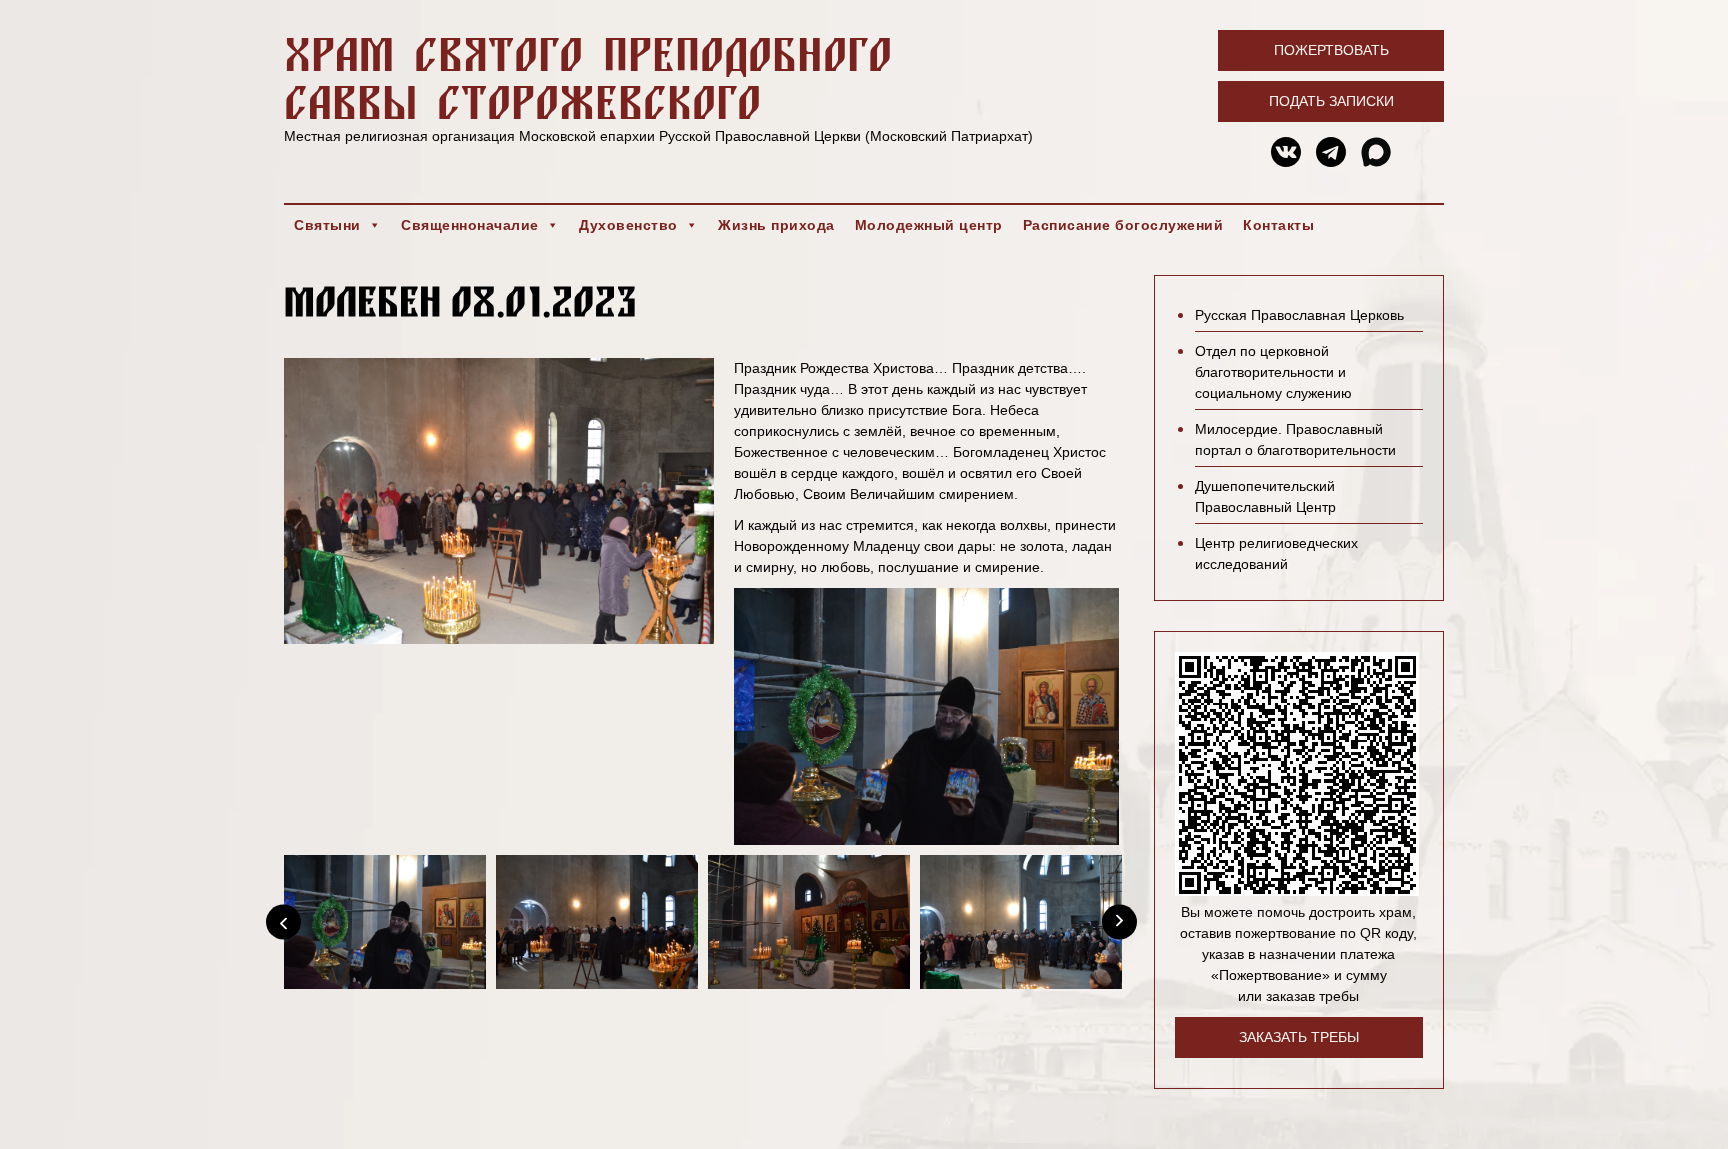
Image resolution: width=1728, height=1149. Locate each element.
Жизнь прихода (776, 225)
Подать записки (1331, 101)
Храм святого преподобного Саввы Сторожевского (588, 77)
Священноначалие (470, 225)
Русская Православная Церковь (1299, 315)
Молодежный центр (929, 225)
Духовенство (628, 225)
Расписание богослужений (1123, 225)
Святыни (327, 225)
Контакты (1278, 225)
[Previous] (283, 921)
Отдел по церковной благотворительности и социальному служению (1273, 372)
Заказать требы (1299, 1037)
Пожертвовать (1331, 50)
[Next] (1119, 921)
